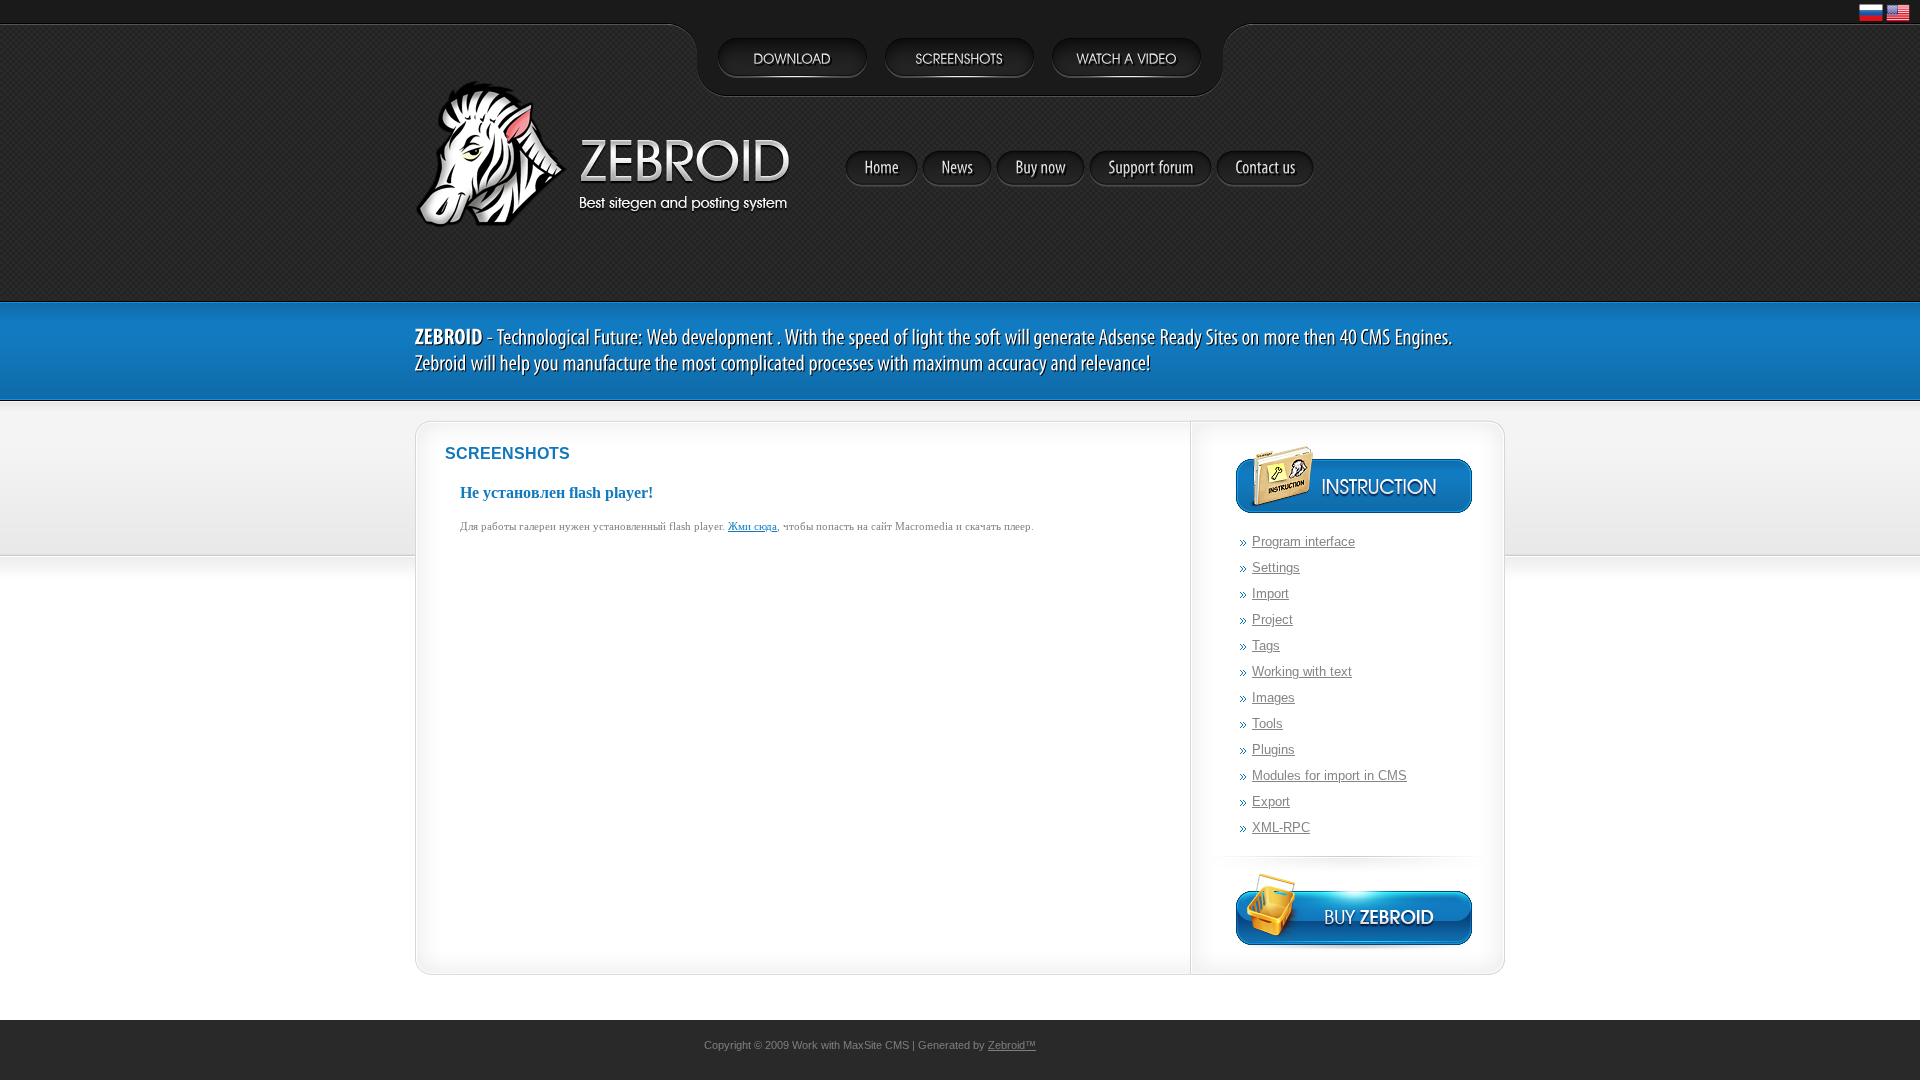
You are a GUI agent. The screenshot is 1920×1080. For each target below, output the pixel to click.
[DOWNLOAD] (792, 61)
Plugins (1273, 749)
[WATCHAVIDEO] (1126, 61)
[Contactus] (1265, 168)
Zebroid (1006, 1045)
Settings (1276, 567)
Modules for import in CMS (1329, 775)
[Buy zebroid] (1354, 912)
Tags (1266, 645)
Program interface (1303, 541)
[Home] (881, 168)
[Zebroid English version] (1898, 21)
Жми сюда (752, 526)
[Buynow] (1040, 168)
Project (1272, 619)
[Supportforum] (1150, 168)
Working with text (1302, 671)
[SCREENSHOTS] (959, 61)
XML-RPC (1281, 827)
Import (1270, 593)
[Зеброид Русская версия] (1871, 21)
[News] (957, 168)
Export (1271, 801)
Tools (1267, 723)
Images (1273, 697)
